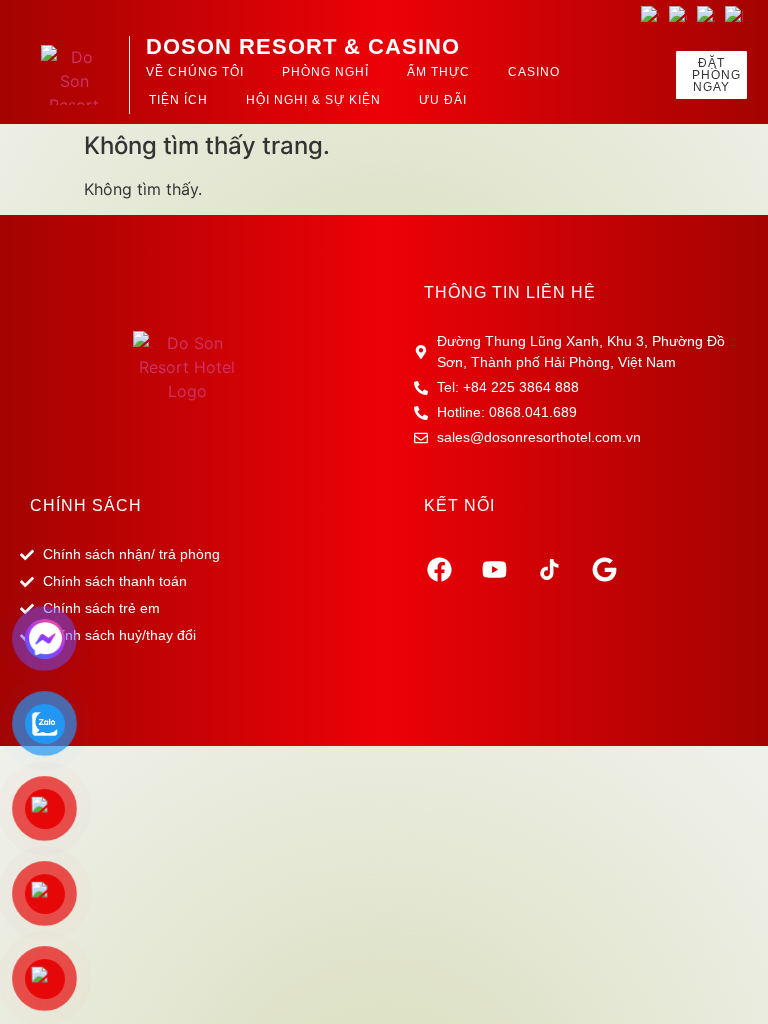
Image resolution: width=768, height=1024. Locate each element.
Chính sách (86, 505)
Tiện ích (178, 100)
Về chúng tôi (195, 72)
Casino (534, 72)
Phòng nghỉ (325, 72)
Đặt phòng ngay (716, 75)
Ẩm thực (438, 72)
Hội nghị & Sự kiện (313, 100)
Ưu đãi (443, 100)
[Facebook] (439, 569)
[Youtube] (494, 569)
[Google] (604, 569)
